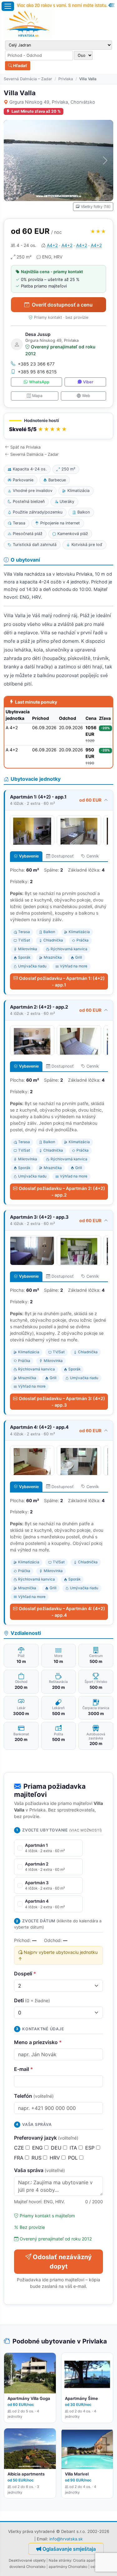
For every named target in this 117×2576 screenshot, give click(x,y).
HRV (56, 2158)
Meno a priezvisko (38, 2042)
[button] (58, 426)
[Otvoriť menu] (8, 6)
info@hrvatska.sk (66, 2539)
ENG (38, 2148)
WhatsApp (39, 382)
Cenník (93, 856)
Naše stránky (60, 2560)
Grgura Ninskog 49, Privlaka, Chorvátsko (52, 102)
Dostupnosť (63, 856)
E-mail (24, 2069)
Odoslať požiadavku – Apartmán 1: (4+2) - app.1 (62, 981)
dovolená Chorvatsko (27, 2567)
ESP (91, 2148)
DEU (57, 2148)
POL (74, 2158)
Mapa (37, 396)
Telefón (34, 2096)
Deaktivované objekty (27, 2560)
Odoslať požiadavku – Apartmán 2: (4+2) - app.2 (62, 1192)
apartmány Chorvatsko (68, 2567)
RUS (37, 2158)
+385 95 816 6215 (37, 372)
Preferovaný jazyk (46, 2138)
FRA (19, 2158)
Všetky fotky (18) (96, 206)
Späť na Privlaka (25, 447)
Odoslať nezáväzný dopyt (62, 2262)
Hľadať (20, 66)
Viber (88, 382)
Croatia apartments (90, 2560)
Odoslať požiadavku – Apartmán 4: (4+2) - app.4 (62, 1612)
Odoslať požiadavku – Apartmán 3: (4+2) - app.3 (62, 1402)
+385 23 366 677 (36, 364)
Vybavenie (29, 856)
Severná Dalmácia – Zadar (28, 79)
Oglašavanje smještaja (69, 2549)
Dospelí (25, 1974)
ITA (74, 2148)
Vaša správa (39, 2170)
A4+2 (52, 245)
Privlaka (66, 79)
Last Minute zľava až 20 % (36, 111)
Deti (32, 2000)
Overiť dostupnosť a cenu (62, 305)
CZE (20, 2148)
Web (86, 396)
